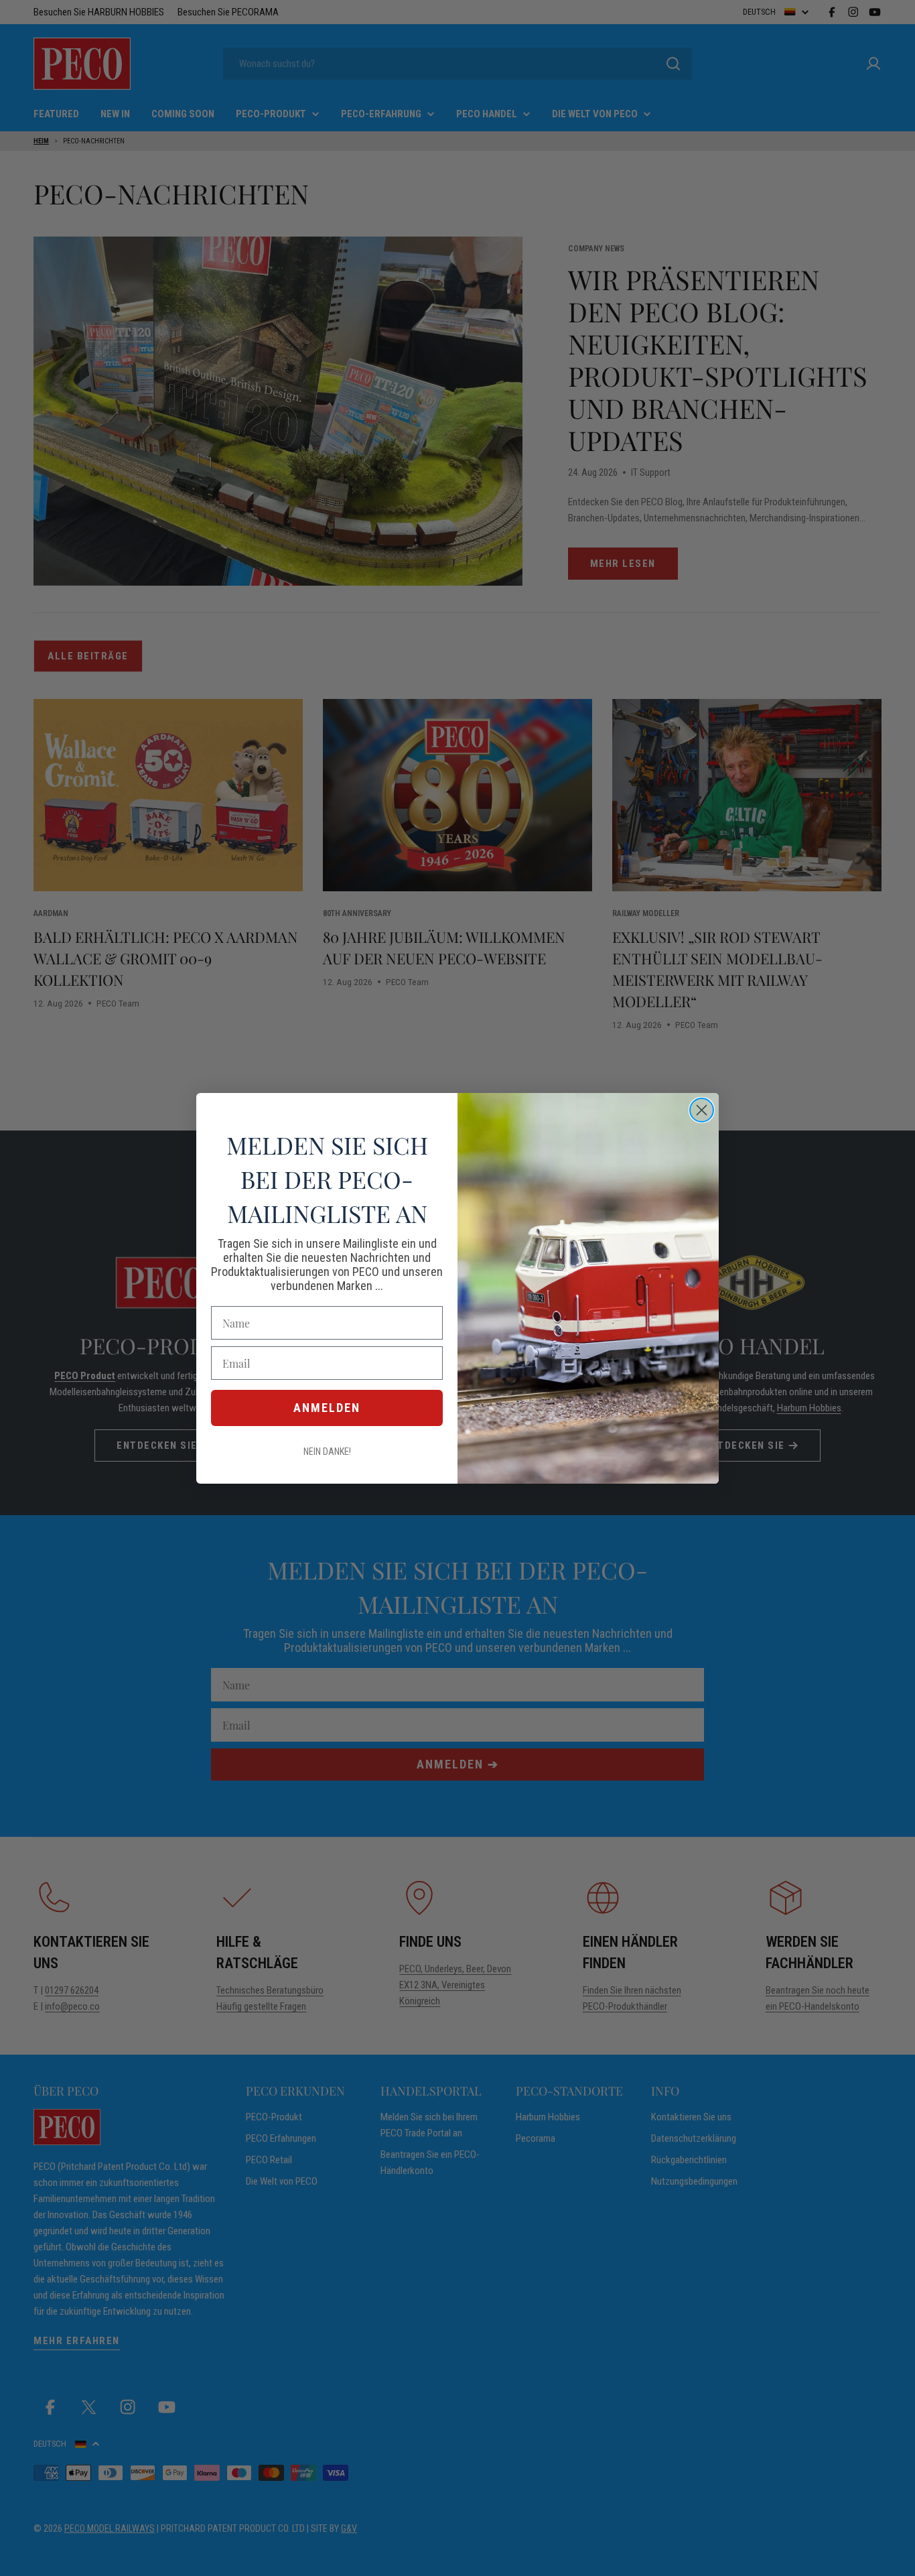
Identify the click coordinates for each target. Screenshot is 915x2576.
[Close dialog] (702, 1110)
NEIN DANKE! (327, 1452)
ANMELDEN (327, 1408)
